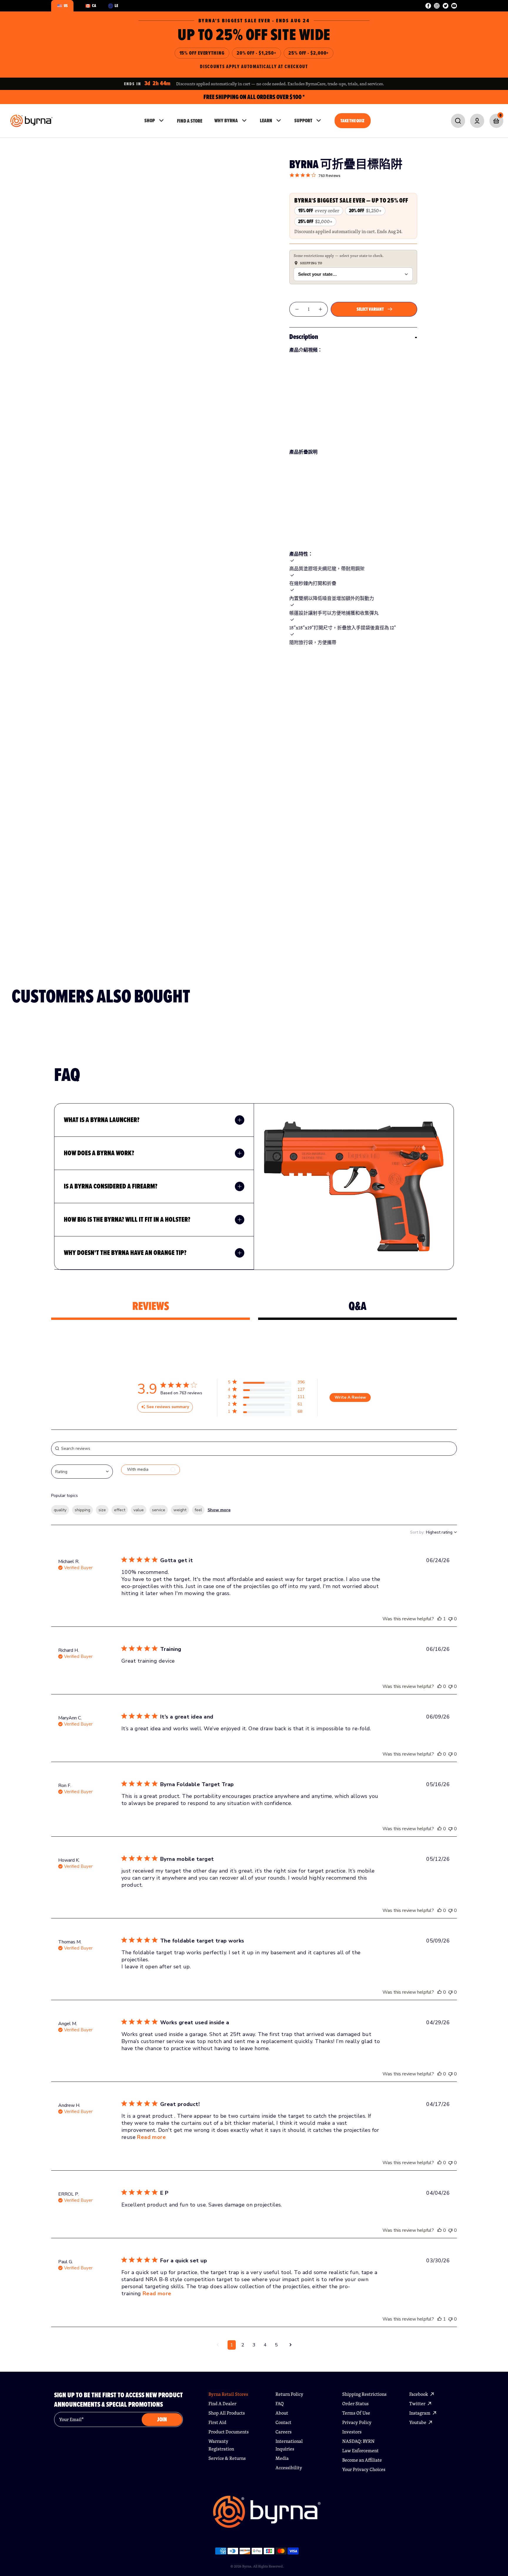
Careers (284, 2432)
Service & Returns (227, 2458)
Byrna (247, 2566)
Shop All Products (227, 2413)
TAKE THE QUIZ (352, 121)
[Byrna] (267, 2515)
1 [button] (232, 2345)
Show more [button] (219, 1510)
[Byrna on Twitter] (446, 6)
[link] (458, 121)
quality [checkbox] (60, 1510)
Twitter (418, 2404)
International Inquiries (289, 2445)
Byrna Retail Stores (228, 2394)
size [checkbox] (102, 1510)
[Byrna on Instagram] (437, 6)
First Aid (217, 2422)
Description (304, 337)
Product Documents (229, 2432)
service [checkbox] (159, 1510)
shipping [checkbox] (82, 1510)
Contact (283, 2422)
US (66, 6)
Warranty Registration (221, 2445)
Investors (352, 2432)
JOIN (162, 2419)
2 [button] (243, 2345)
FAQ (280, 2404)
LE (116, 6)
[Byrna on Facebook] (428, 6)
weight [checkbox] (180, 1510)
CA (94, 6)
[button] (266, 1383)
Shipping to (311, 263)
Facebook (419, 2394)
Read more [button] (151, 2137)
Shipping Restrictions (364, 2394)
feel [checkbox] (198, 1510)
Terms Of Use (356, 2413)
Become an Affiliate (362, 2460)
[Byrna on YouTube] (454, 6)
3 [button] (254, 2345)
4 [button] (265, 2345)
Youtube (418, 2422)
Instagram (420, 2413)
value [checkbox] (139, 1510)
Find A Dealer (222, 2404)
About (282, 2413)
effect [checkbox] (120, 1510)
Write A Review (350, 1397)
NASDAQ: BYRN (358, 2441)
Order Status (355, 2404)
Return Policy (289, 2394)
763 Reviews (330, 176)
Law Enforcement (360, 2451)
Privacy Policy (357, 2422)
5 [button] (276, 2345)
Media (282, 2458)
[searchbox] (254, 1449)
